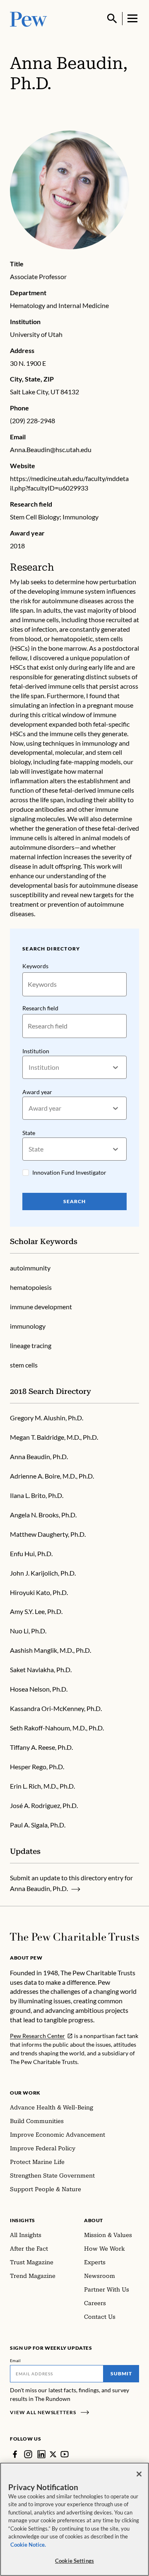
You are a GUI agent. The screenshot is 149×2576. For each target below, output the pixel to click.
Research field (40, 1008)
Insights (23, 2220)
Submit (121, 2373)
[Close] (139, 2474)
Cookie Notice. (28, 2545)
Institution (36, 1051)
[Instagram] (28, 2454)
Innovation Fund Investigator (69, 1172)
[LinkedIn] (41, 2454)
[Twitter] (53, 2454)
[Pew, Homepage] (29, 18)
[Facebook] (15, 2454)
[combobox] (29, 1068)
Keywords (35, 966)
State (29, 1133)
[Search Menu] (112, 19)
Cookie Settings (74, 2561)
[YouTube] (65, 2454)
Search (74, 1201)
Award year (37, 1092)
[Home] (74, 1937)
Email (16, 2360)
